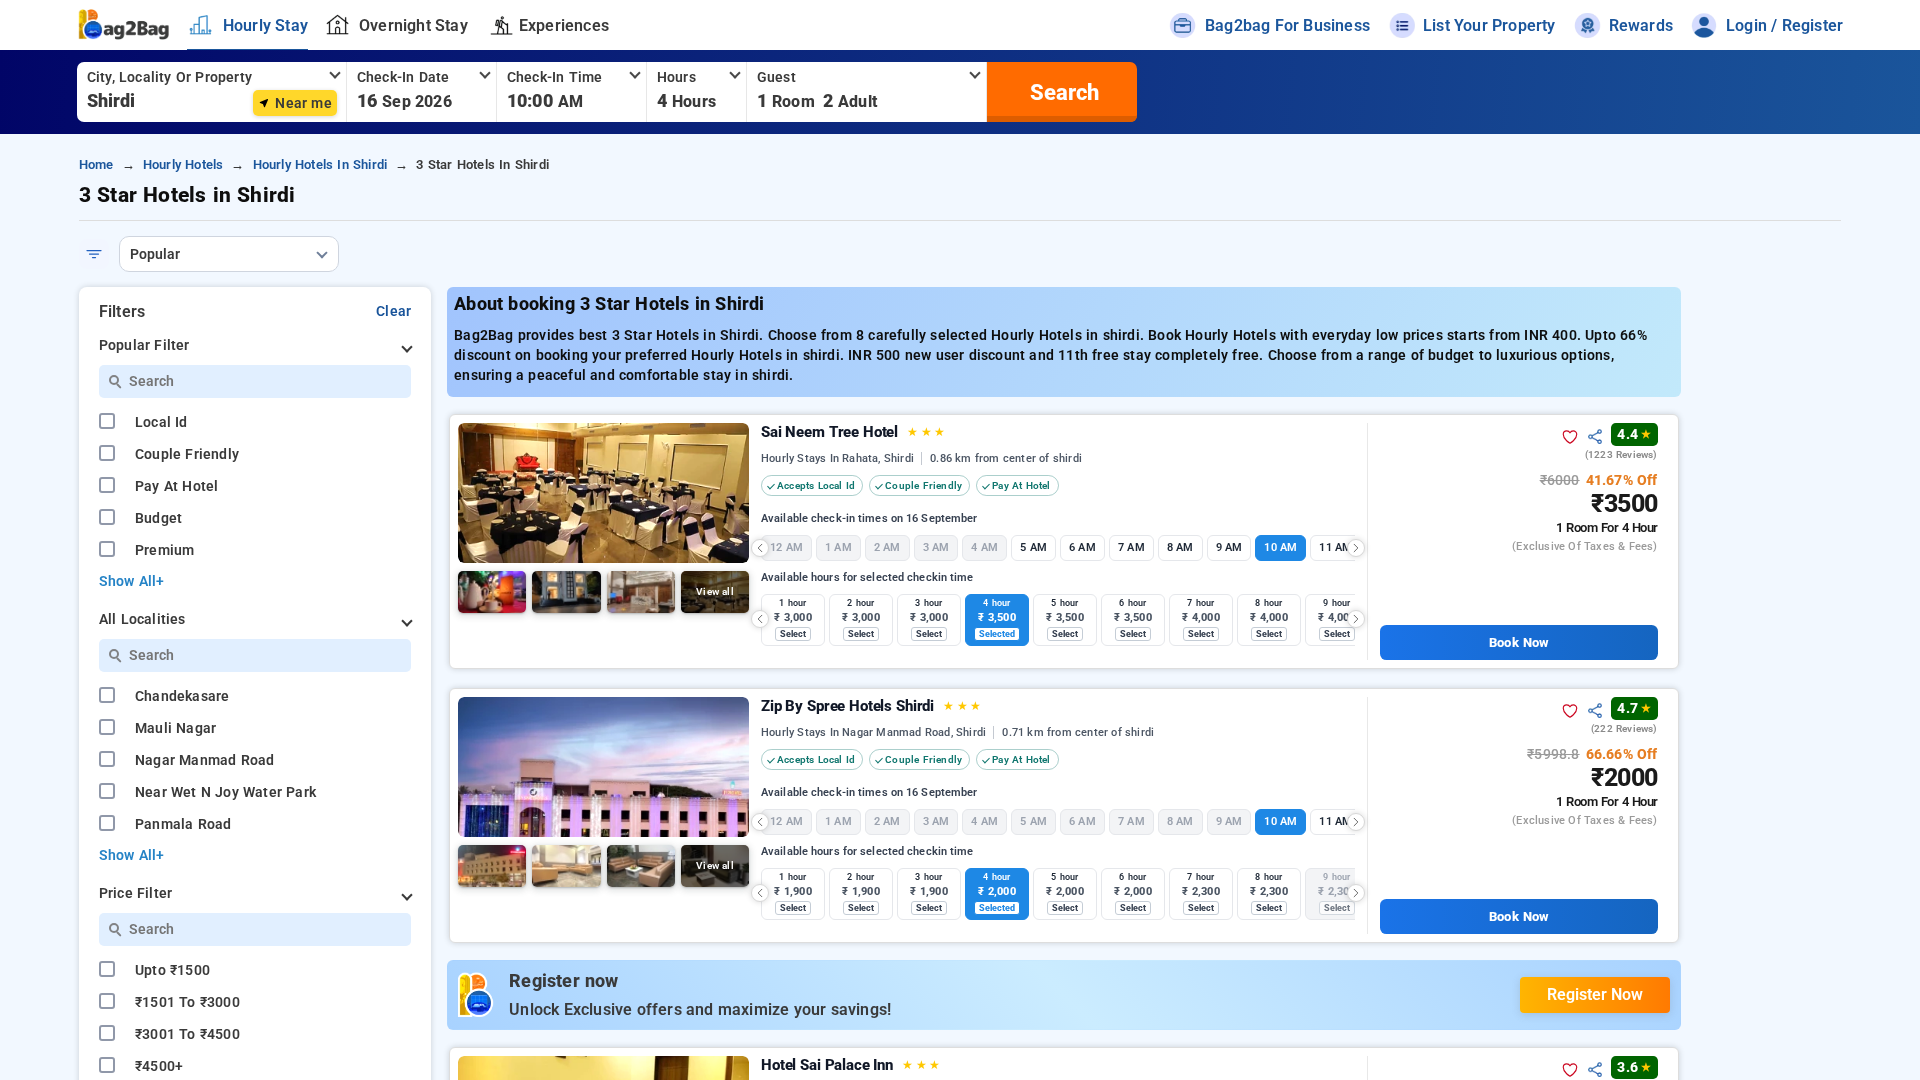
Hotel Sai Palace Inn (850, 1065)
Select (793, 634)
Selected (997, 634)
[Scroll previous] (760, 548)
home (96, 164)
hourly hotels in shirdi (320, 164)
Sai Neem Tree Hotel (853, 432)
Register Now (1595, 994)
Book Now (1518, 642)
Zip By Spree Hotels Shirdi (871, 706)
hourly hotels (183, 164)
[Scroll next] (1356, 548)
